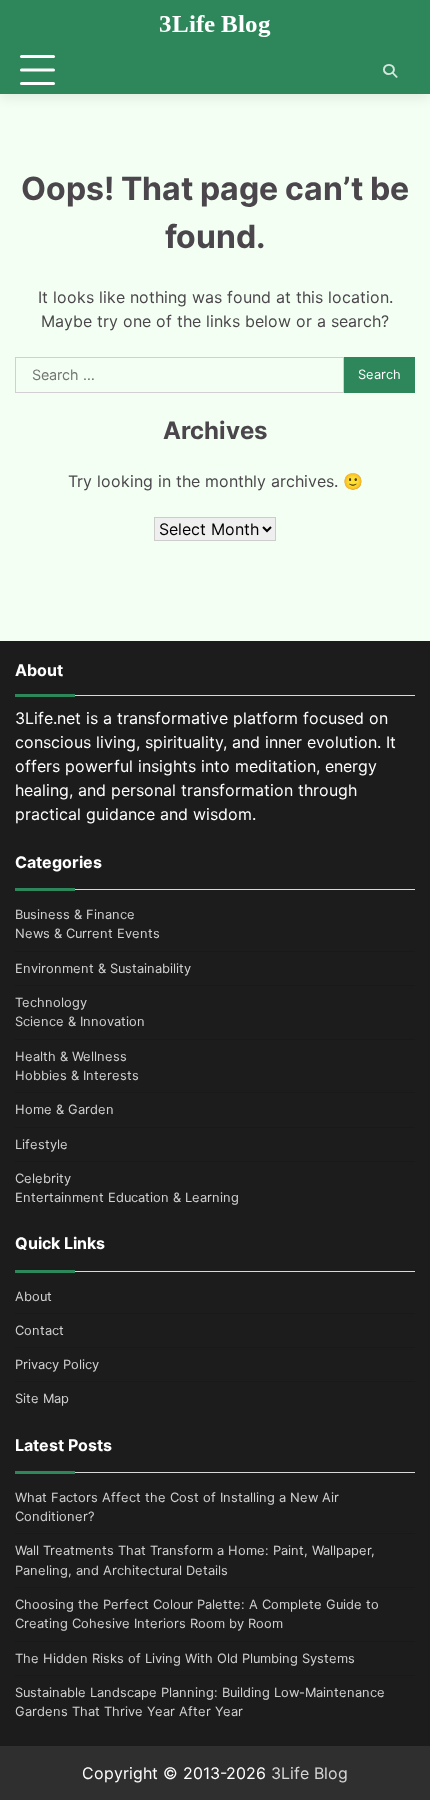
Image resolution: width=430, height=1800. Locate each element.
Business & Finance (75, 914)
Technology (51, 1002)
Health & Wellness (71, 1056)
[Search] (390, 71)
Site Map (42, 1398)
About (33, 1296)
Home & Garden (64, 1109)
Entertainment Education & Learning (127, 1197)
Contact (39, 1330)
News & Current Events (87, 933)
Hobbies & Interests (77, 1075)
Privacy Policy (57, 1364)
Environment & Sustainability (103, 968)
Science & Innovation (80, 1021)
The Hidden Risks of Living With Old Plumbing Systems (185, 1658)
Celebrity (43, 1178)
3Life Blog (215, 23)
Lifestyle (41, 1144)
